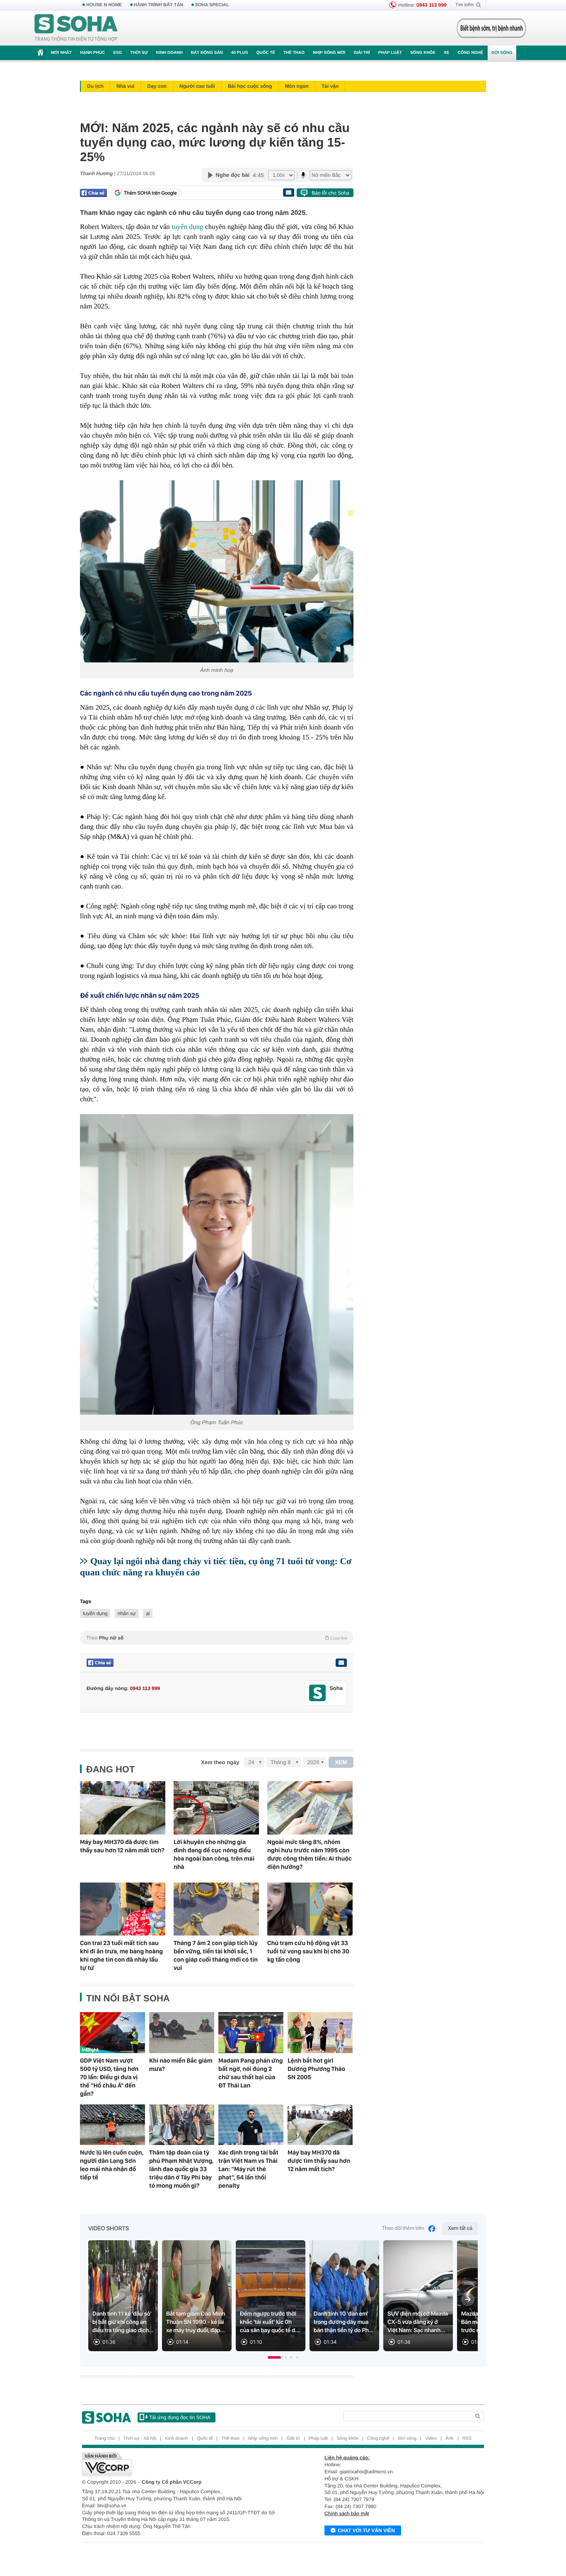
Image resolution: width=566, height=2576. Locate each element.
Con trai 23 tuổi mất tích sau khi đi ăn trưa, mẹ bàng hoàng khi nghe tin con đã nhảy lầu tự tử (121, 1955)
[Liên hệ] (341, 1663)
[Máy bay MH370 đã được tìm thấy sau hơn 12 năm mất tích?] (123, 1808)
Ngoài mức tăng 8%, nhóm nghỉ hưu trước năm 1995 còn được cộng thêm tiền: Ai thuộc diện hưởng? (310, 1854)
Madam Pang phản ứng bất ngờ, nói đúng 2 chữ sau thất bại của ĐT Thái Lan (251, 2073)
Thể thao (294, 53)
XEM (341, 1762)
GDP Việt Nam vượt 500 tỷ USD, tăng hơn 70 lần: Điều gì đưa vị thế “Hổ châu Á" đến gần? (109, 2077)
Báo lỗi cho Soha (330, 193)
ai (148, 1613)
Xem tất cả (460, 2228)
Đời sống (502, 53)
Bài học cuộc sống (250, 86)
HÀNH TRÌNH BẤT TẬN (159, 5)
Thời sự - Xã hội (140, 2439)
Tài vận (330, 86)
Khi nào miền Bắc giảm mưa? (181, 2065)
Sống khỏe (423, 53)
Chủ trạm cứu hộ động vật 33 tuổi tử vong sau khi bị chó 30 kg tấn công (308, 1951)
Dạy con (157, 86)
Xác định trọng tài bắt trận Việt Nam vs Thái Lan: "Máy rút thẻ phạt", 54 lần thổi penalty (248, 2169)
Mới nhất (61, 53)
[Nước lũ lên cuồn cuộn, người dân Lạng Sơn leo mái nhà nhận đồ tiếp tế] (112, 2125)
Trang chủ (105, 2439)
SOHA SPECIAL (212, 5)
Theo (217, 1638)
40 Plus (240, 53)
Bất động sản (207, 53)
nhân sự (127, 1613)
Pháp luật (390, 53)
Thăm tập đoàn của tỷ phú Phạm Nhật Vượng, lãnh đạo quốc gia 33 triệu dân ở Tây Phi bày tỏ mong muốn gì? (181, 2169)
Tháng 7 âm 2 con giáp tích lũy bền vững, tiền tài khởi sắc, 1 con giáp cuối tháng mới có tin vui (216, 1955)
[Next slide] (468, 2299)
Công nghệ (470, 53)
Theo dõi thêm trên (403, 2228)
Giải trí (362, 53)
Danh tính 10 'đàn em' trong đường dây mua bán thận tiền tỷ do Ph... (343, 2322)
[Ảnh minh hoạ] (217, 571)
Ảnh (450, 2439)
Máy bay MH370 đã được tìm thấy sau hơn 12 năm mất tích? (122, 1846)
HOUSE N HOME (104, 5)
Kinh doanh (169, 53)
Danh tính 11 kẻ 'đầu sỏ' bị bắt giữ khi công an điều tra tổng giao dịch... (123, 2322)
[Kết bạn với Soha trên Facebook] (318, 1693)
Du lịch (95, 86)
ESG (117, 53)
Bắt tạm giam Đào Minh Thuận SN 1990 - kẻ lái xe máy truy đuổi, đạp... (196, 2322)
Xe (446, 53)
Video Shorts (109, 2229)
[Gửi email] (288, 193)
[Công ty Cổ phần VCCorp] (183, 2464)
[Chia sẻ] (93, 193)
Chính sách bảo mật (347, 2513)
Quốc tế (266, 53)
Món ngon (297, 86)
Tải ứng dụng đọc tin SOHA (180, 2417)
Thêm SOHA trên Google (150, 193)
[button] (274, 2357)
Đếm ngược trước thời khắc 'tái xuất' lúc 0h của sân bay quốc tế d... (270, 2322)
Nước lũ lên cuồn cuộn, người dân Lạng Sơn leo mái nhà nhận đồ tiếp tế (112, 2165)
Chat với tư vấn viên (366, 2530)
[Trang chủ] (76, 28)
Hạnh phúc (92, 53)
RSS (467, 2439)
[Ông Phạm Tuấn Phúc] (217, 1264)
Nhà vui (125, 86)
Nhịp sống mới (329, 53)
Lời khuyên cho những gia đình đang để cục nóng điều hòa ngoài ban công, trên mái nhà (214, 1854)
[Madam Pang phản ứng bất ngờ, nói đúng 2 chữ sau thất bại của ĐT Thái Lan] (251, 2032)
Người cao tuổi (197, 86)
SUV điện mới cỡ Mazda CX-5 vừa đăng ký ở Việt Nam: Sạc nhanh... (418, 2322)
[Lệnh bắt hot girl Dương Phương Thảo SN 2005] (320, 2032)
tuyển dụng (187, 227)
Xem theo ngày (220, 1762)
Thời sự (139, 53)
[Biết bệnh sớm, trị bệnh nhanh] (491, 28)
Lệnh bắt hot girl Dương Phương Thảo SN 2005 (316, 2069)
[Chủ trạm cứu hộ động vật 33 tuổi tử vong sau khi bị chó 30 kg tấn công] (310, 1909)
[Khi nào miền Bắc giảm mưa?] (182, 2032)
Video (431, 2439)
